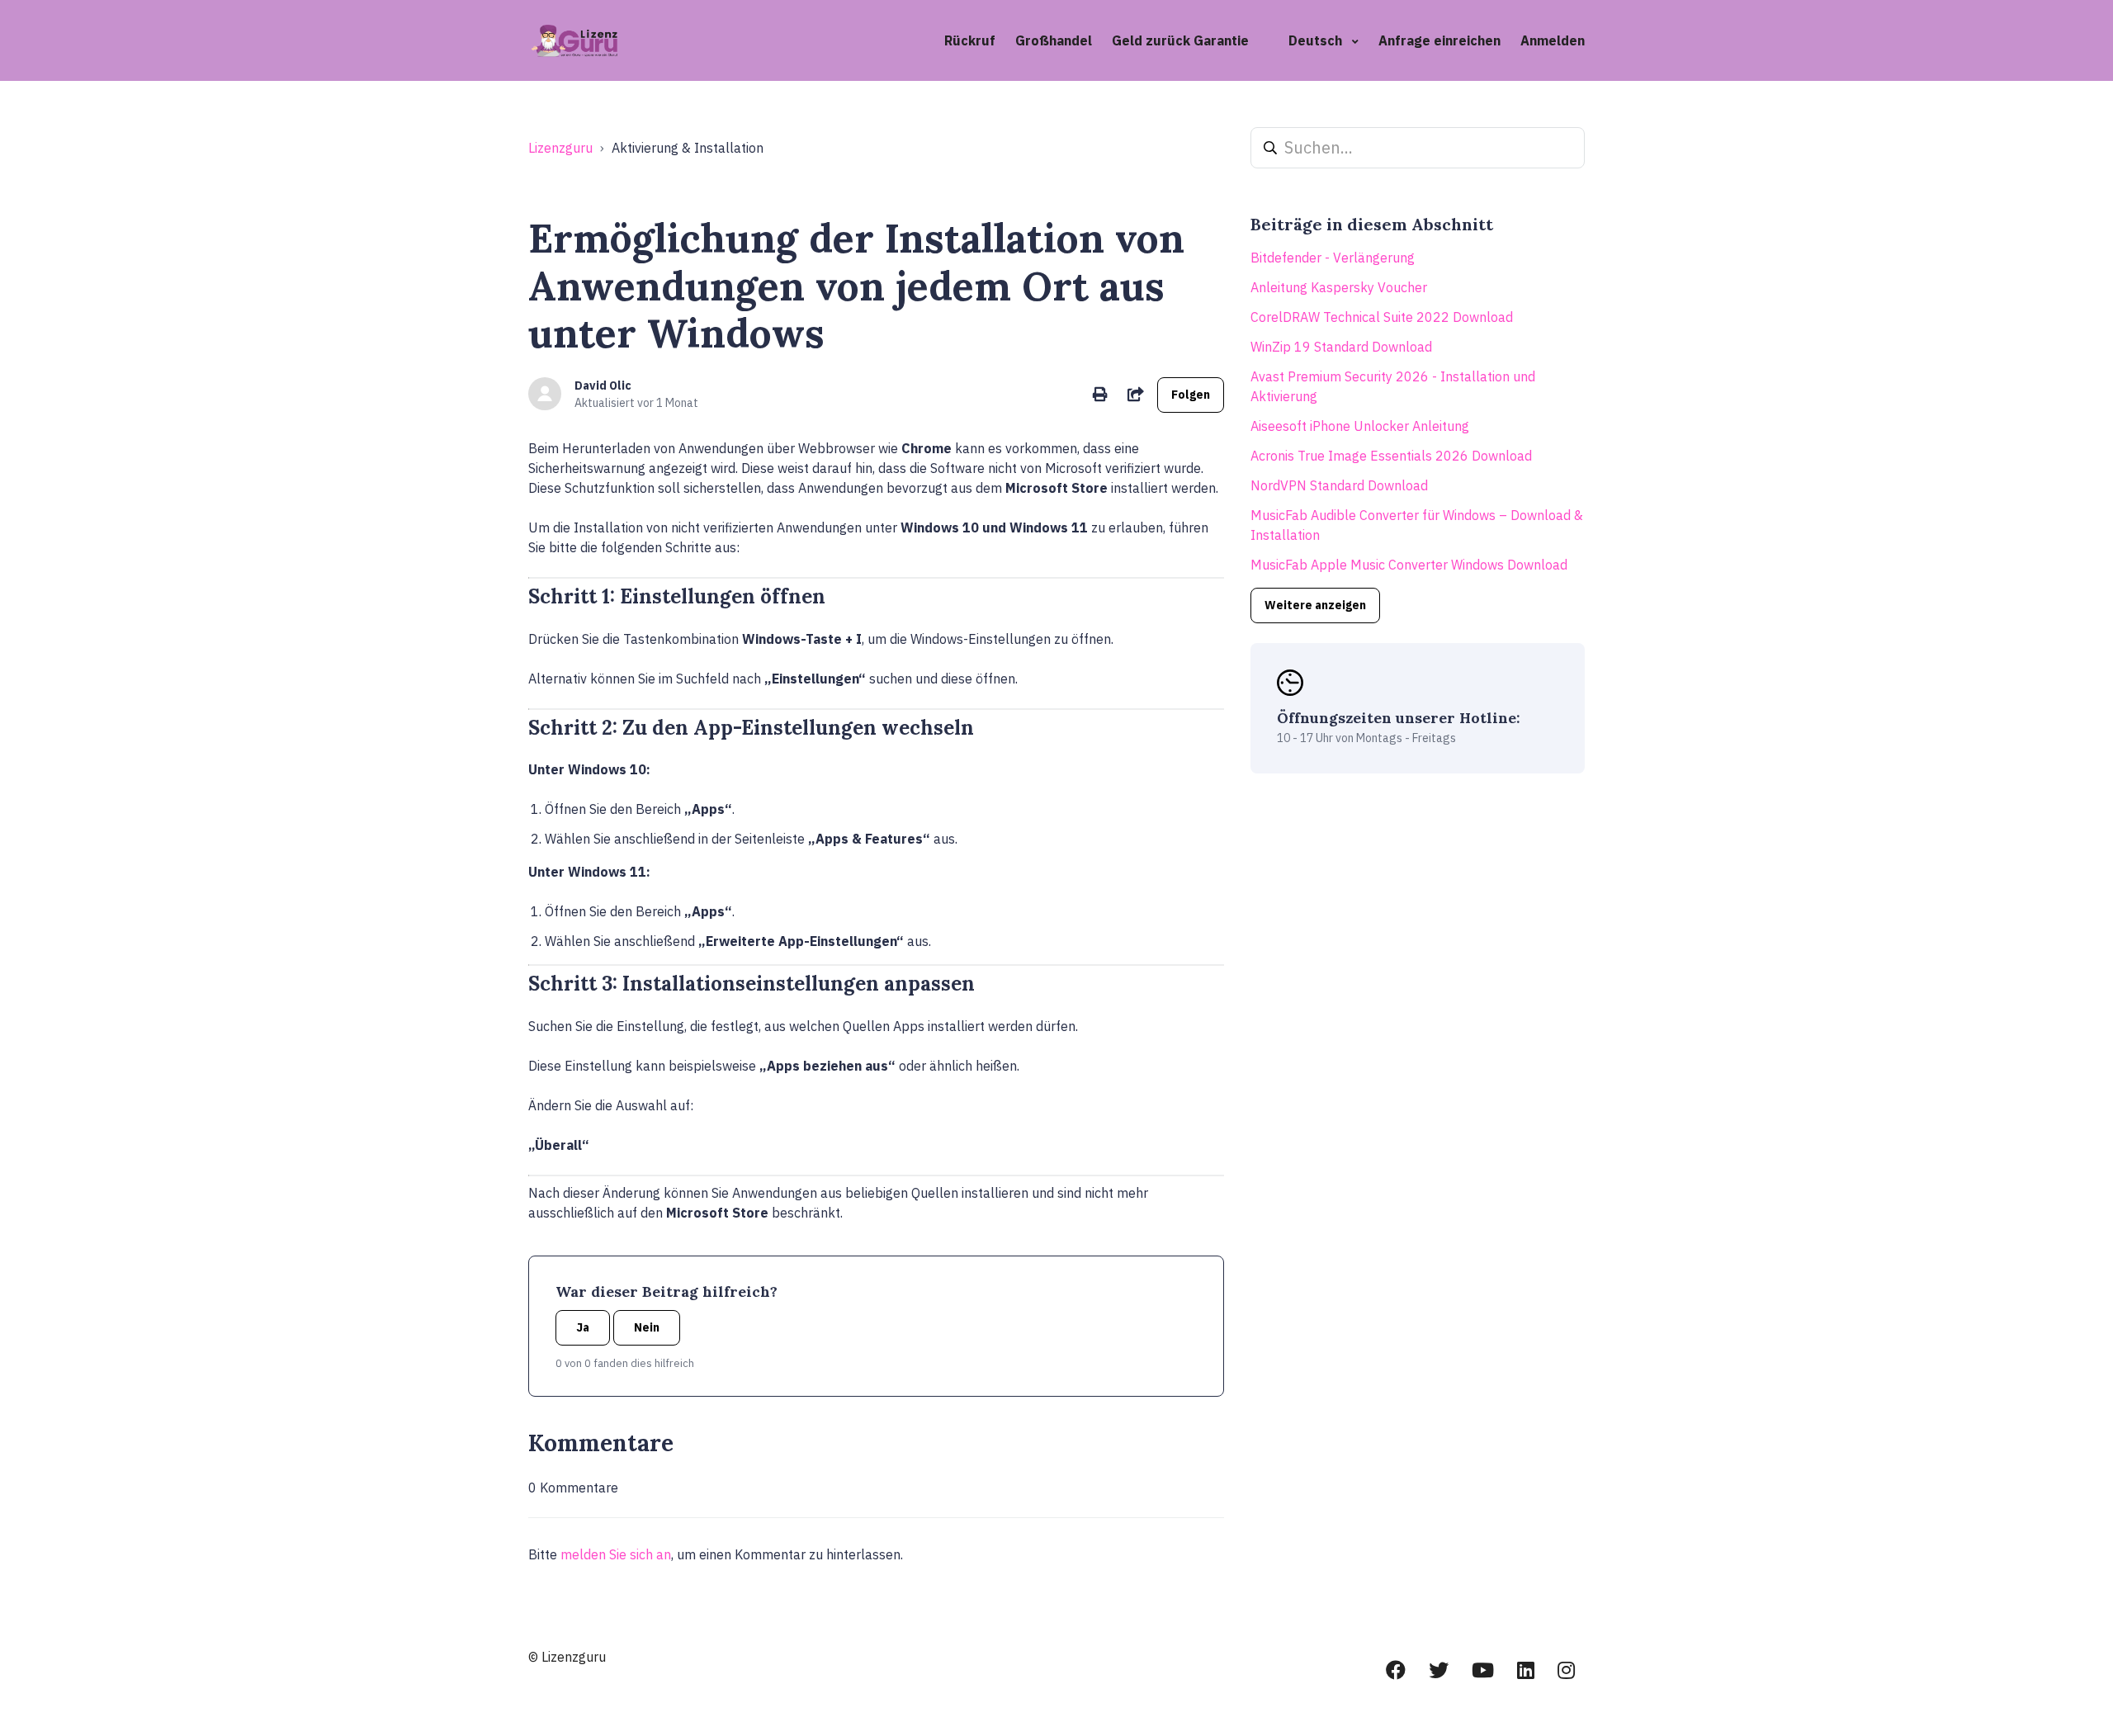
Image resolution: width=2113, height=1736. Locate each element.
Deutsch (1317, 40)
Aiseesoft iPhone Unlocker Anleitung (1360, 426)
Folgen (1191, 395)
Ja (583, 1327)
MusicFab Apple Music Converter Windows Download (1409, 565)
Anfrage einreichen (1439, 40)
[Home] (576, 40)
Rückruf (970, 40)
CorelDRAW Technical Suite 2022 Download (1382, 317)
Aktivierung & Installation (688, 148)
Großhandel (1054, 40)
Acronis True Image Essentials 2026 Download (1391, 456)
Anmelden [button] (1553, 40)
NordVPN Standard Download (1339, 485)
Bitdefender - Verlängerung (1333, 258)
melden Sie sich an (616, 1554)
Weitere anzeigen (1315, 605)
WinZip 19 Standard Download (1341, 347)
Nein (647, 1327)
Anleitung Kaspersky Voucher (1339, 287)
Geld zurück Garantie (1180, 40)
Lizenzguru (560, 148)
